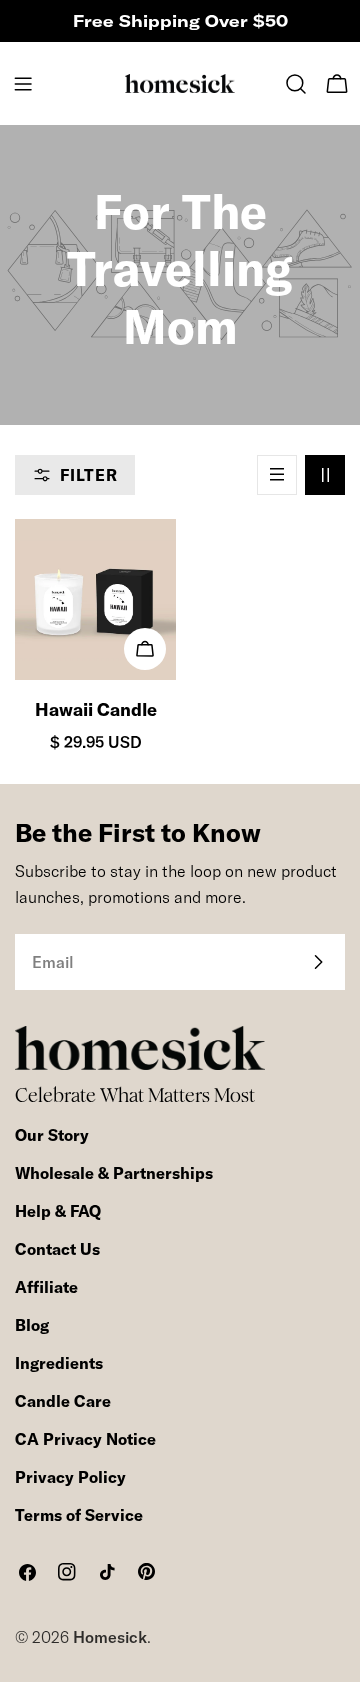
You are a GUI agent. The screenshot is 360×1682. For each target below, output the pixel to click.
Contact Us (57, 1249)
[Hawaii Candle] (95, 599)
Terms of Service (79, 1515)
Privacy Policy (70, 1477)
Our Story (52, 1135)
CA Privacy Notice (85, 1439)
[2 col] (325, 475)
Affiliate (46, 1287)
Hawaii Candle (96, 709)
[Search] (296, 84)
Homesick (110, 1637)
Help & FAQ (58, 1211)
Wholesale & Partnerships (114, 1173)
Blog (32, 1325)
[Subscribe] (318, 962)
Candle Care (63, 1401)
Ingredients (59, 1363)
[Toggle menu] (23, 84)
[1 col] (277, 475)
